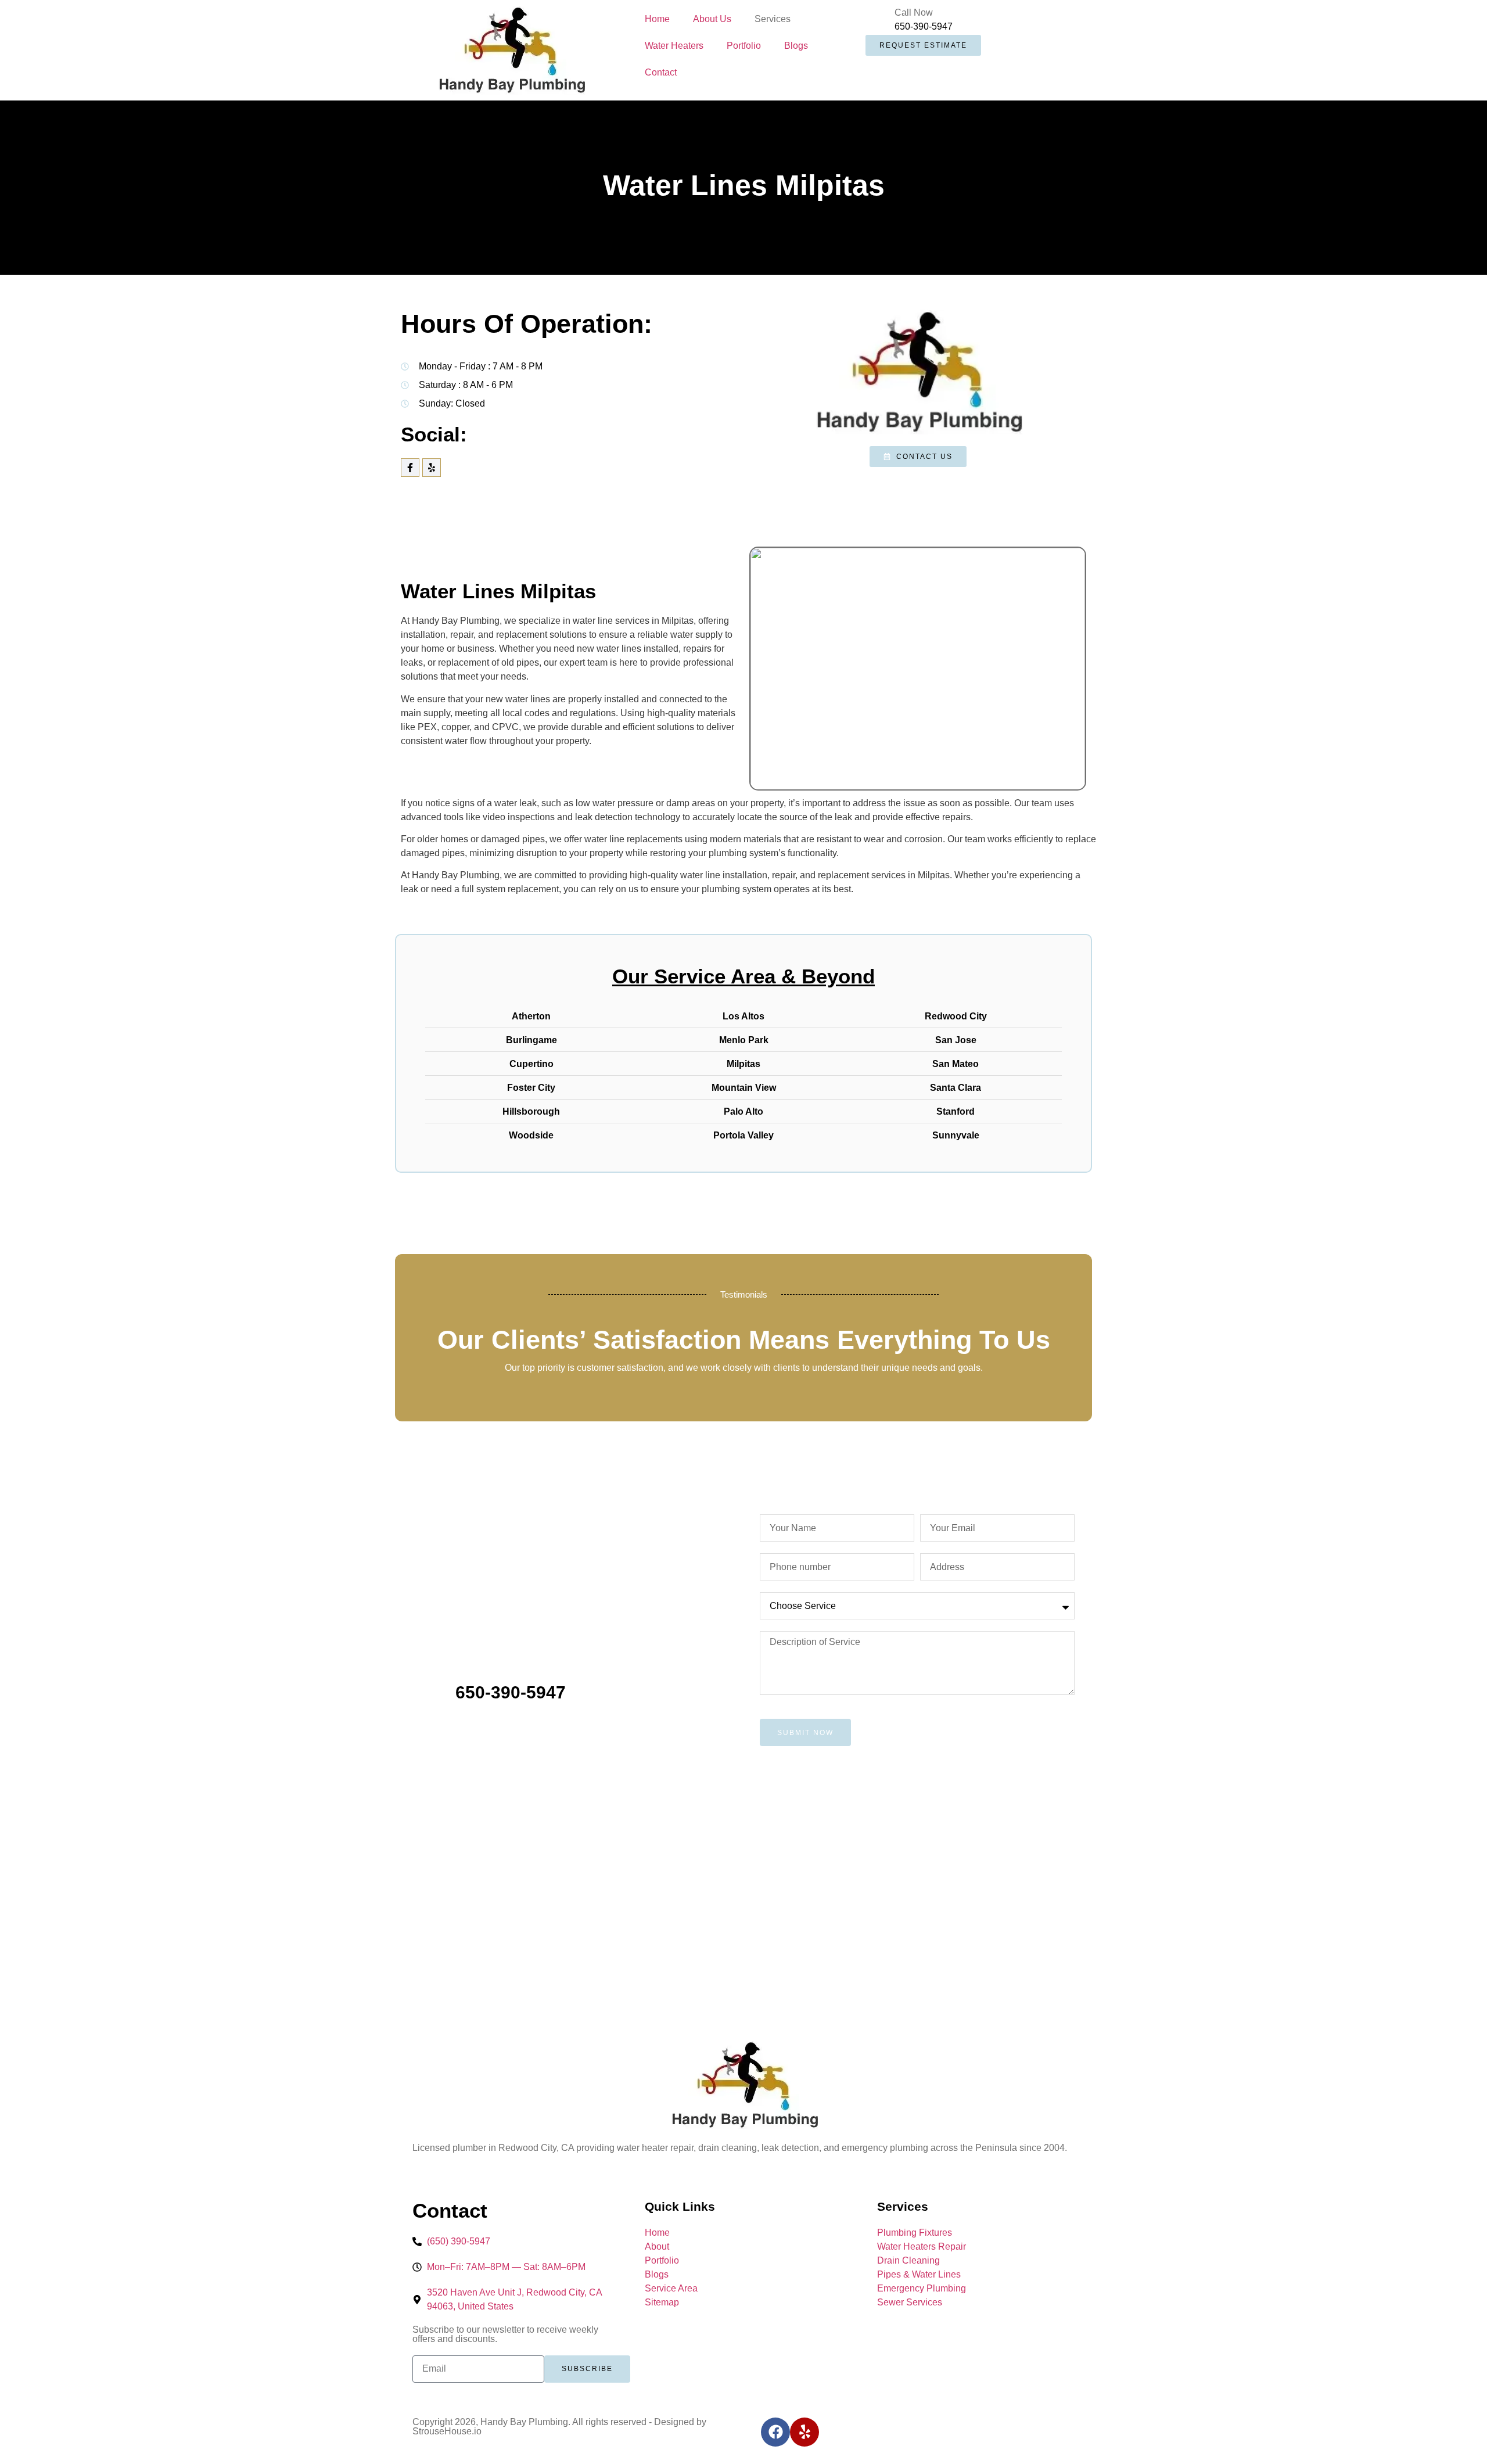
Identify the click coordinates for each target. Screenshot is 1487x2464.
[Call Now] (880, 20)
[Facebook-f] (410, 468)
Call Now (914, 12)
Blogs (796, 46)
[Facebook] (775, 2432)
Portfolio (744, 46)
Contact (661, 72)
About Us (712, 19)
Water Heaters (674, 46)
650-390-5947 (924, 26)
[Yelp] (432, 468)
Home (657, 19)
